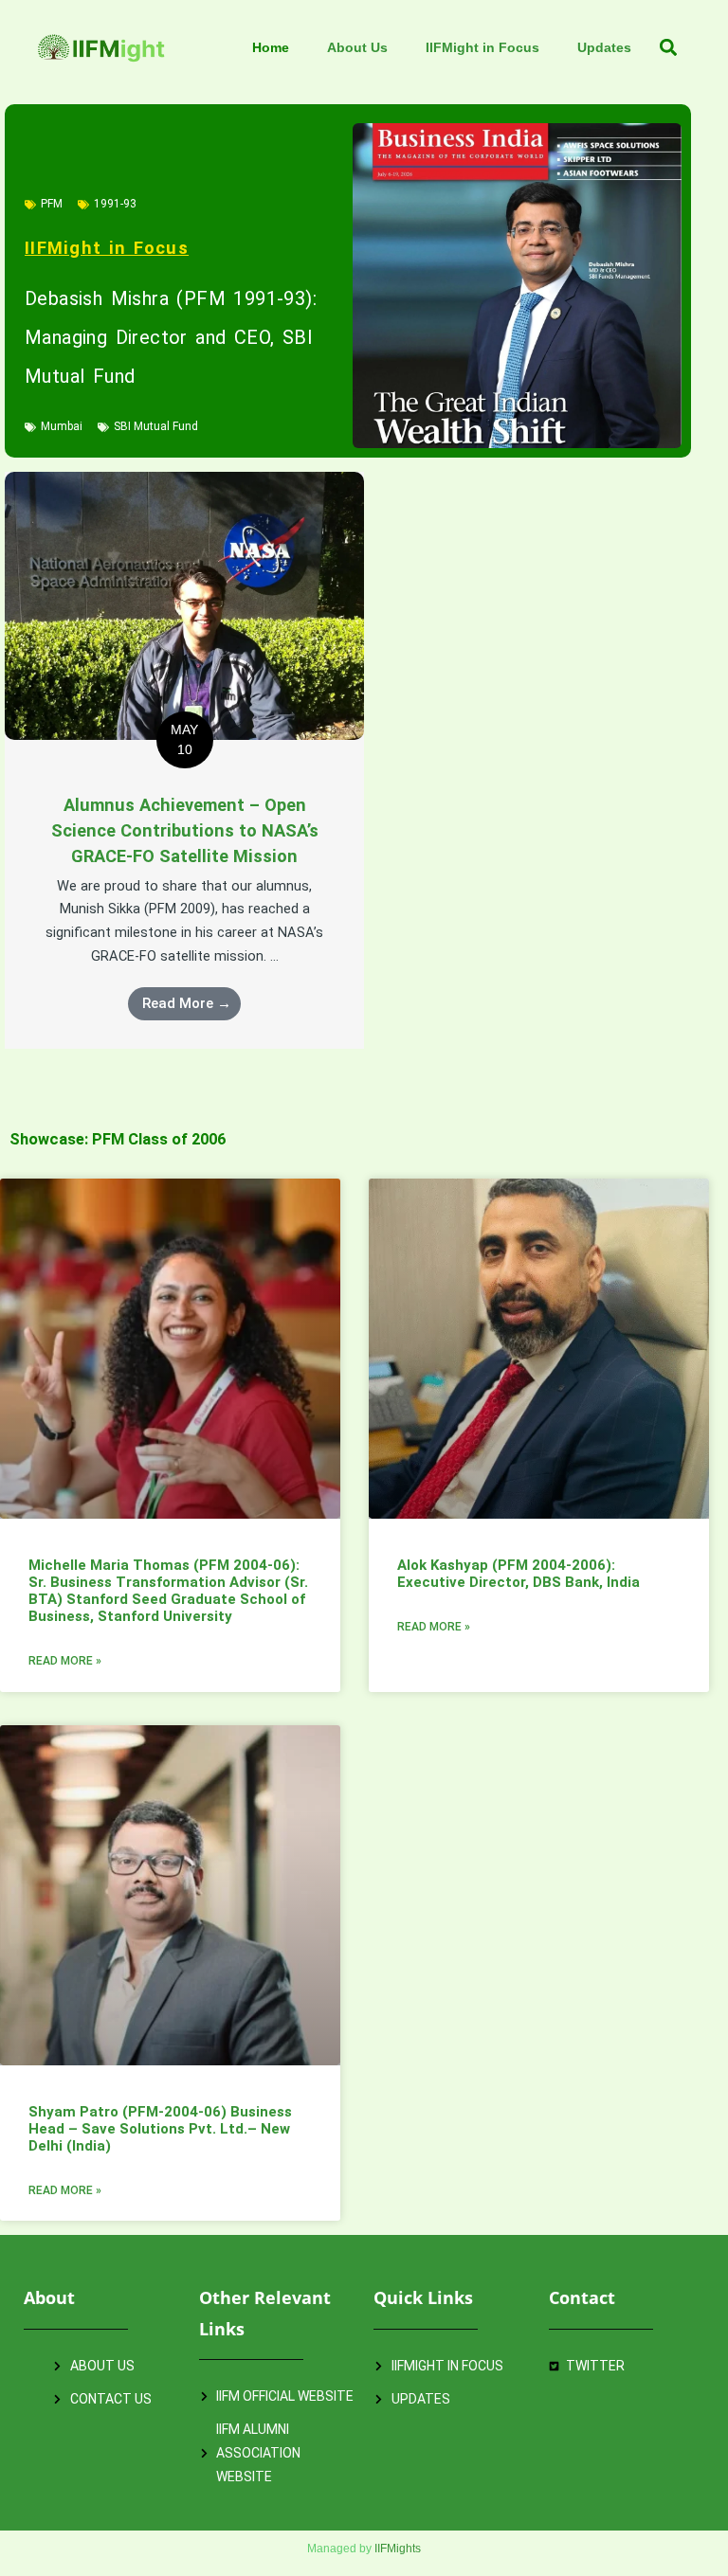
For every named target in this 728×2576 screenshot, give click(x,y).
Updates (604, 47)
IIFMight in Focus (482, 47)
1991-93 (115, 204)
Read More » (65, 1661)
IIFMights (398, 2548)
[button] (669, 48)
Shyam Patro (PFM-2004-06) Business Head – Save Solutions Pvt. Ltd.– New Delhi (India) (160, 2129)
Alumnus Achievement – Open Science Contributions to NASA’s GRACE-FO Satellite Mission (185, 831)
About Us (357, 47)
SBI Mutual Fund (156, 426)
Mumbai (62, 426)
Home (271, 47)
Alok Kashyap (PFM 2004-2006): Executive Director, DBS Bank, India (519, 1574)
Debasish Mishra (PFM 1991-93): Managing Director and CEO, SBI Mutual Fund (171, 337)
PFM (52, 204)
